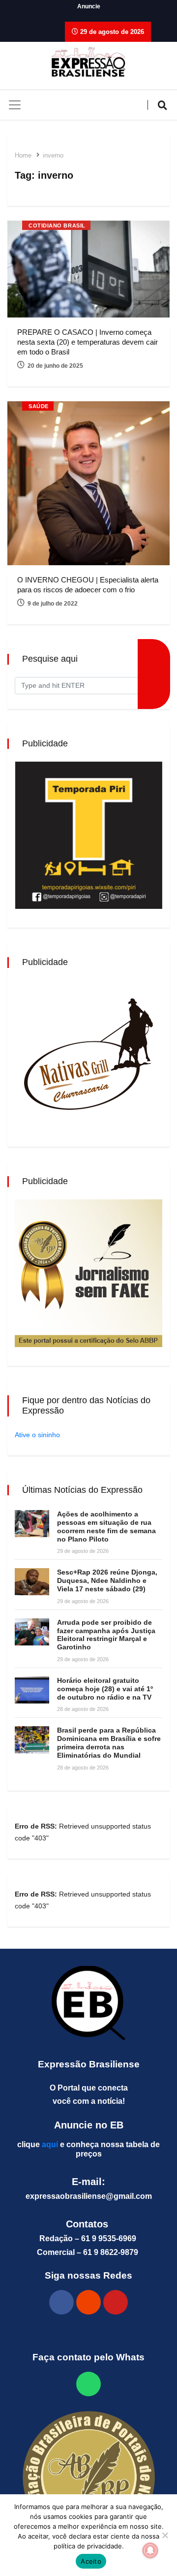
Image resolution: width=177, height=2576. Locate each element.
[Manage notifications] (150, 2550)
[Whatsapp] (88, 2384)
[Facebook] (61, 2302)
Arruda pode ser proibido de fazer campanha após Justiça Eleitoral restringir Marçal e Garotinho (106, 1635)
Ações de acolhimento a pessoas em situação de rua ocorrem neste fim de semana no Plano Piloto (106, 1526)
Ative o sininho (37, 1435)
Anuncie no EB (89, 2125)
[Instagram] (88, 2302)
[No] (165, 2535)
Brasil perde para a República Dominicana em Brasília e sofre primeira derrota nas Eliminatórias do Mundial (109, 1742)
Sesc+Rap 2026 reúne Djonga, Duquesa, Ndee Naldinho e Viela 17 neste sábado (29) (107, 1580)
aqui (50, 2144)
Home (23, 155)
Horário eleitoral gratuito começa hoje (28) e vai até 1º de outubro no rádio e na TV (105, 1689)
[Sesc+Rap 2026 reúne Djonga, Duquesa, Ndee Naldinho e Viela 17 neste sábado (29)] (32, 1582)
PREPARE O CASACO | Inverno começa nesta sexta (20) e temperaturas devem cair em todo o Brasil (88, 342)
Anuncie (89, 6)
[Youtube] (116, 2302)
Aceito (91, 2561)
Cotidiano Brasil (57, 225)
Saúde (39, 406)
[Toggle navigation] (15, 105)
